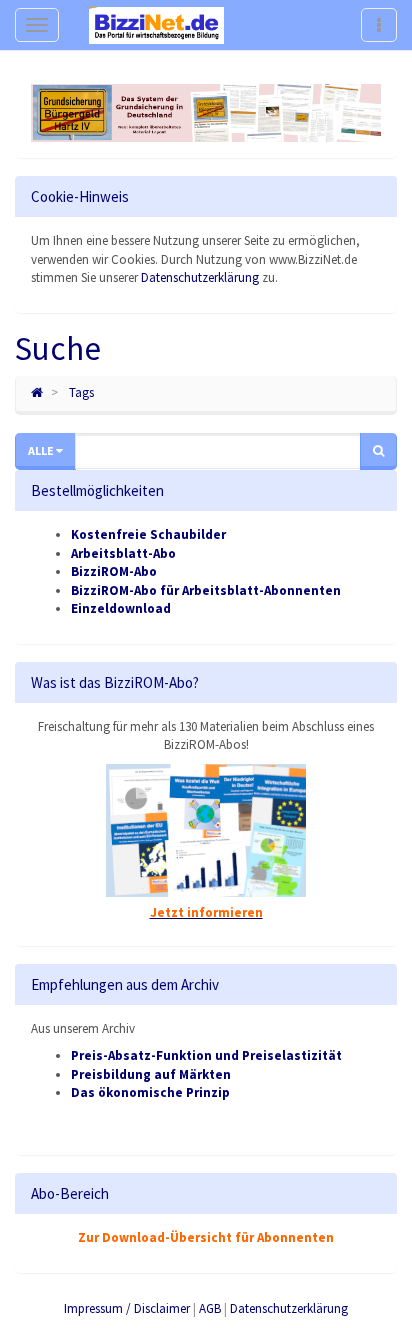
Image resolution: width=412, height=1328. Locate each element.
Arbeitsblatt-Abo (123, 553)
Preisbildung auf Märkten (151, 1074)
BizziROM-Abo (114, 571)
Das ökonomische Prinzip (150, 1092)
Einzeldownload (121, 608)
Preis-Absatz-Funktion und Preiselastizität (206, 1055)
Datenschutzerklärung (200, 277)
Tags (81, 392)
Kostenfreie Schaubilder (148, 534)
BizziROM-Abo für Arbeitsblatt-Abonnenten (206, 590)
